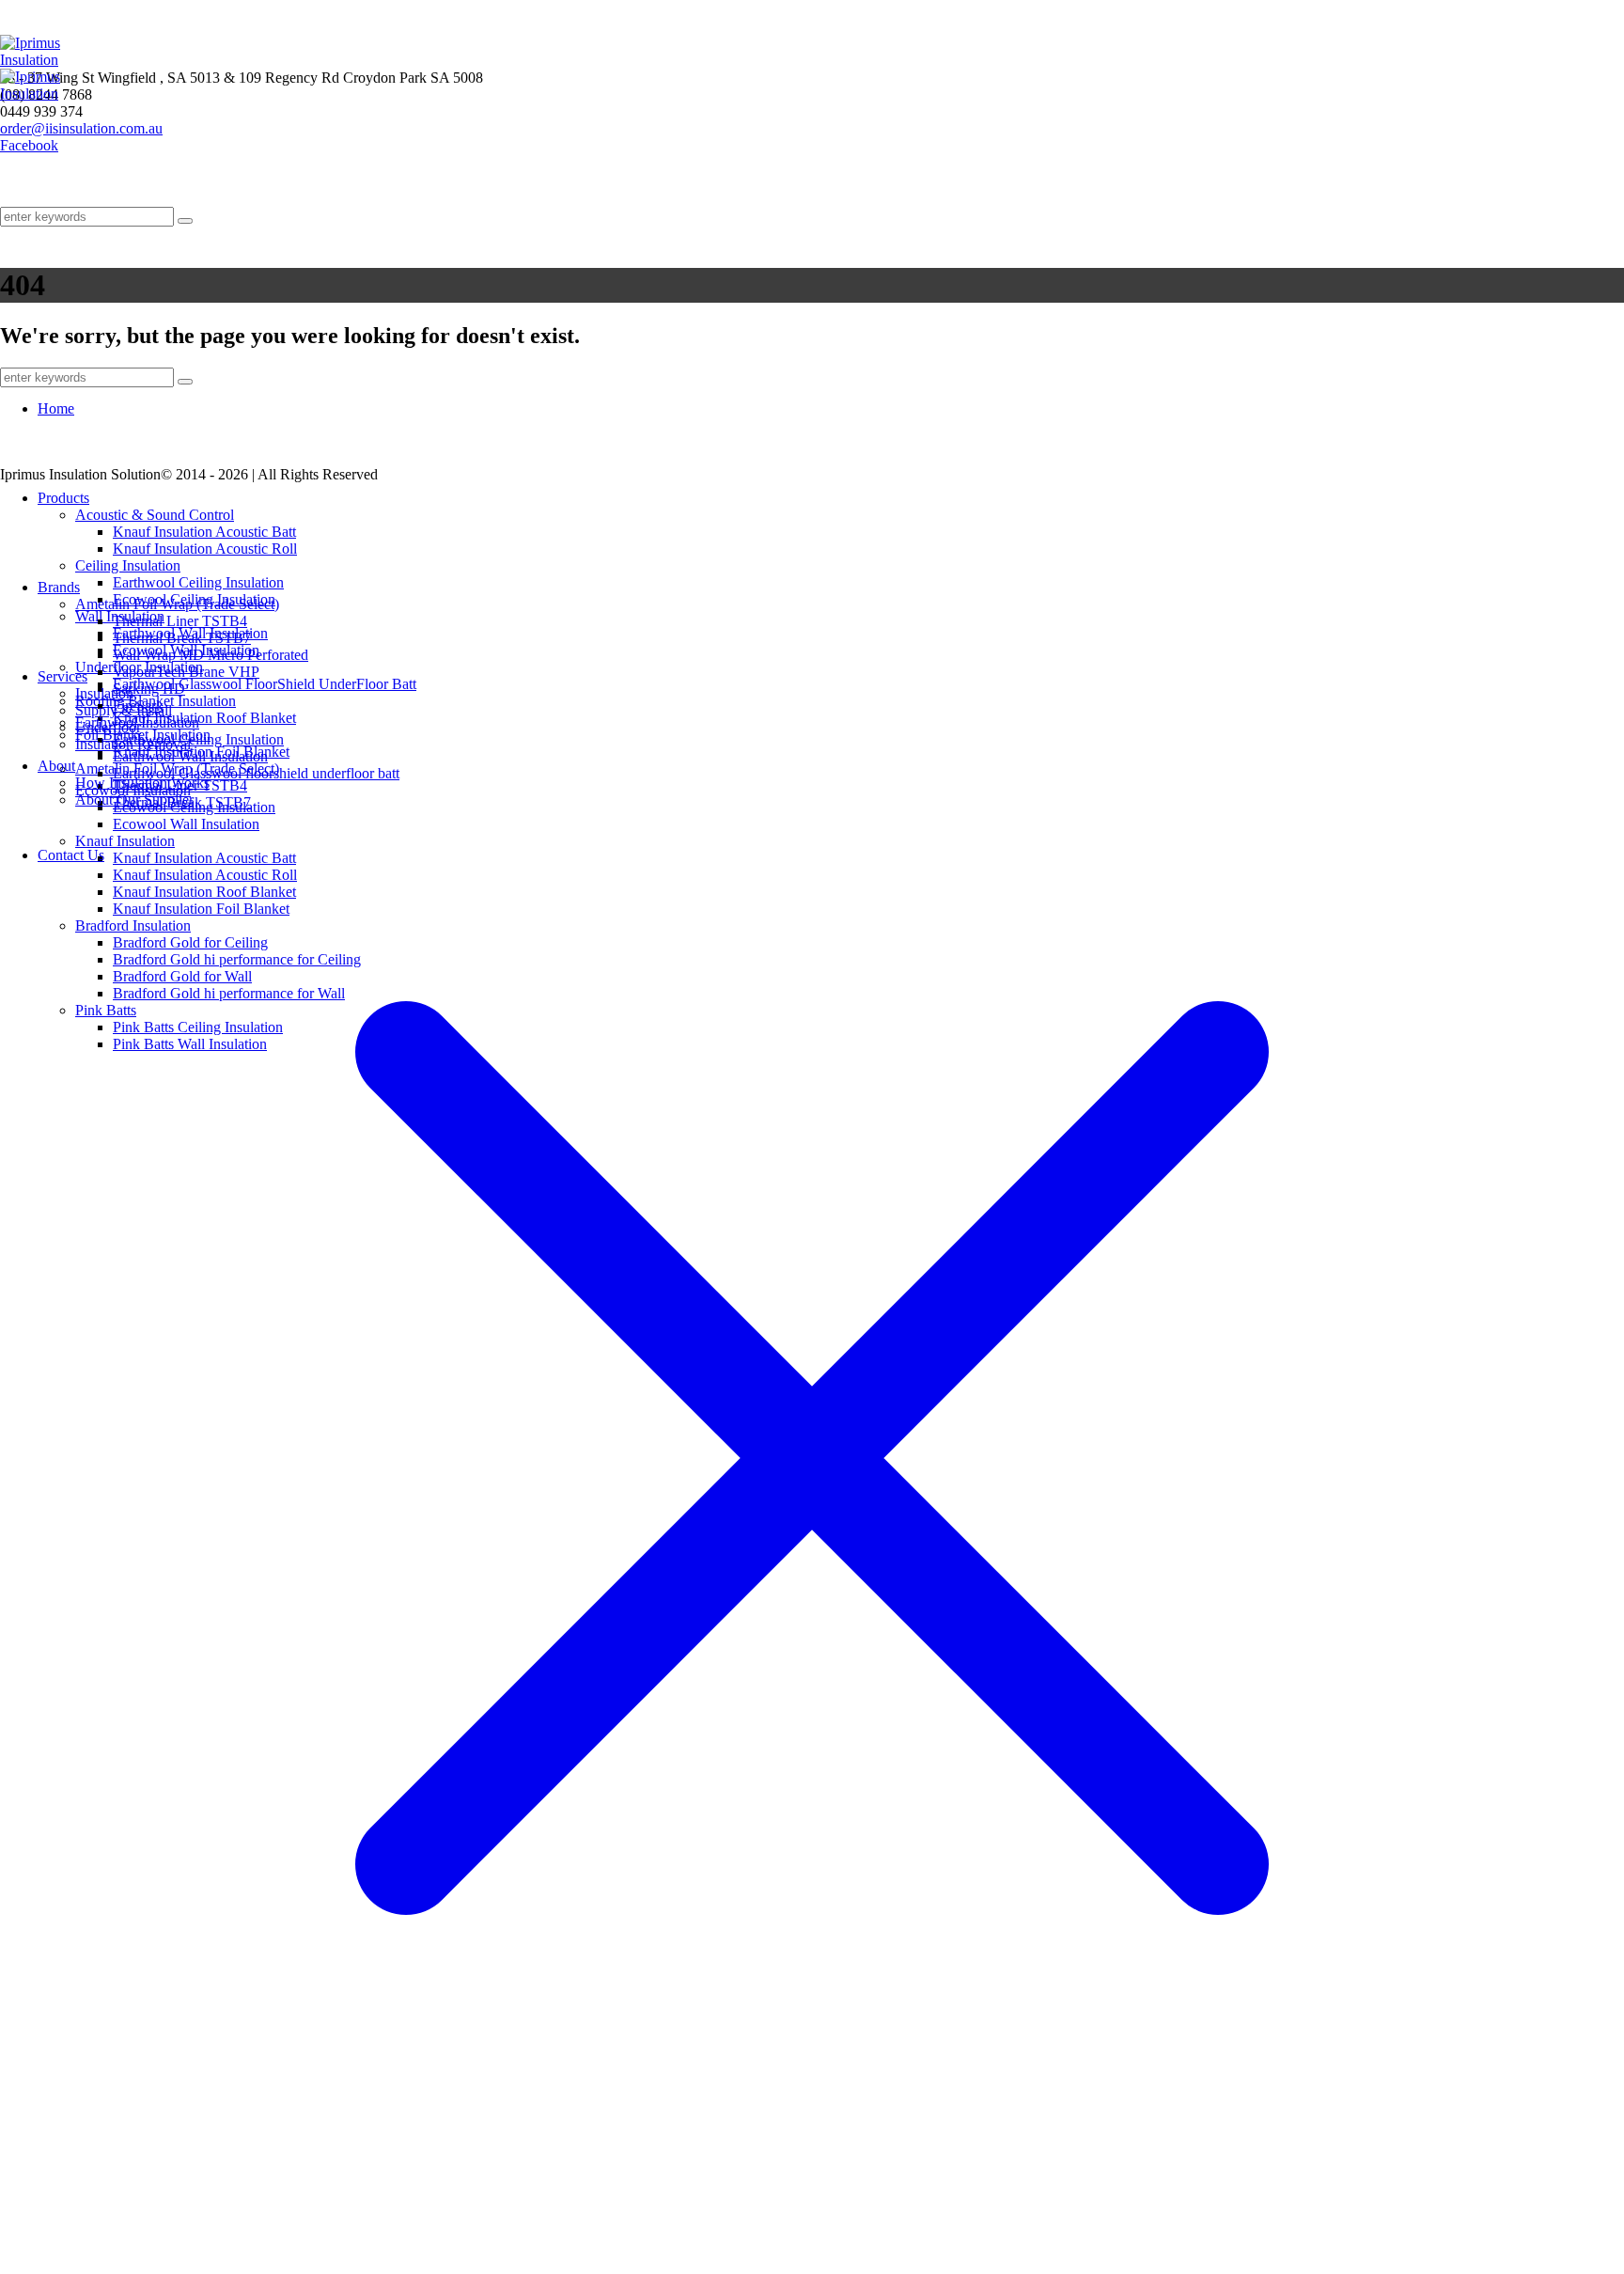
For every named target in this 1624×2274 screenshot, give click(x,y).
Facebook (29, 145)
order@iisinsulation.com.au (81, 128)
